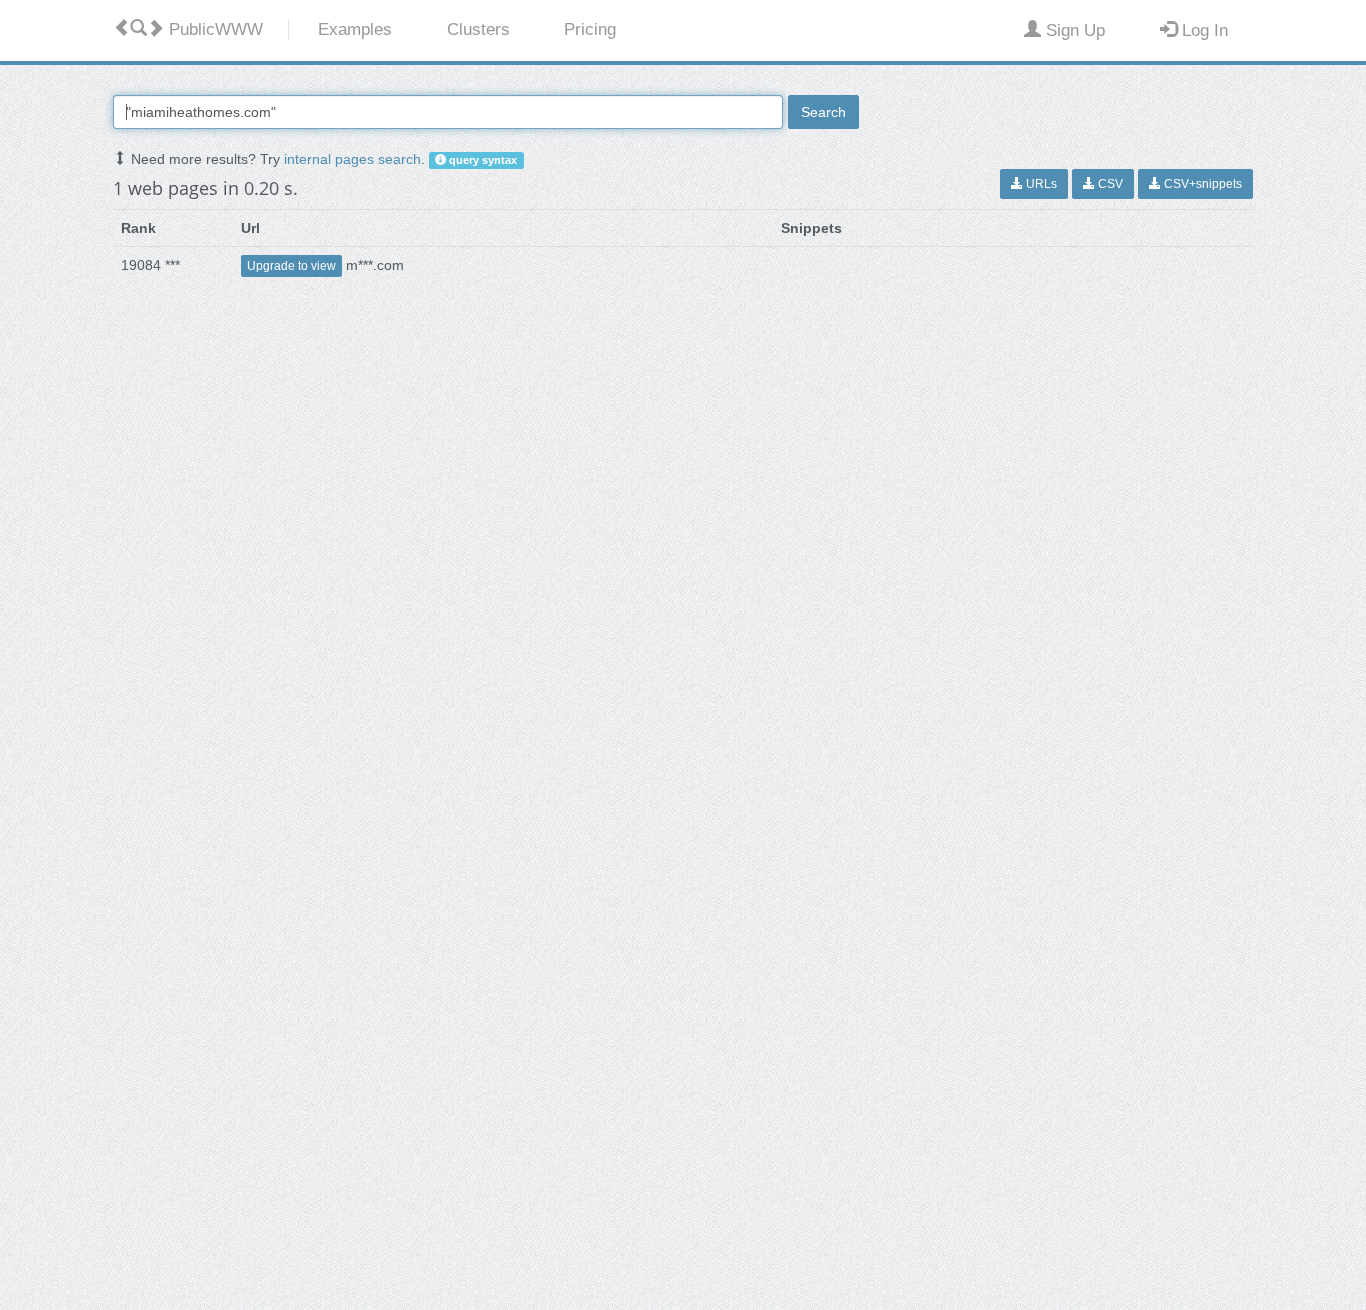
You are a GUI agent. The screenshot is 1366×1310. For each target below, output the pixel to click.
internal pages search (352, 159)
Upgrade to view (291, 266)
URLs (1040, 184)
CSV (1109, 184)
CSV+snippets (1201, 184)
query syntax (481, 160)
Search (823, 112)
